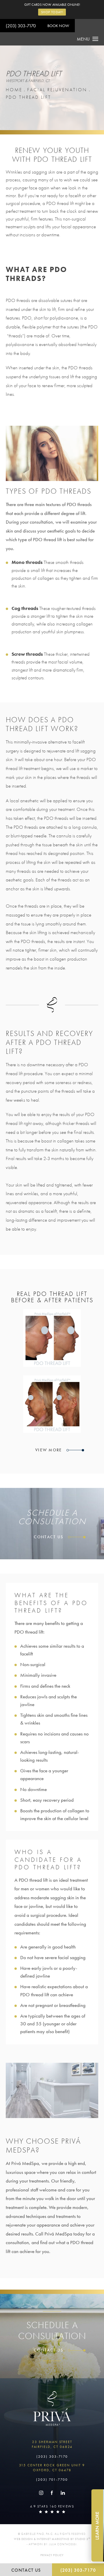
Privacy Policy (52, 2555)
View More (49, 1450)
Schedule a (52, 2331)
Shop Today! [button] (52, 12)
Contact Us (49, 1537)
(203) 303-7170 (21, 26)
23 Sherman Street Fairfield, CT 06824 (52, 2444)
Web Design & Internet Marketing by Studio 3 (52, 2539)
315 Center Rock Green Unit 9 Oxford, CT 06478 (52, 2468)
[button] (41, 2493)
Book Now (58, 26)
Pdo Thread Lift (28, 97)
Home (14, 90)
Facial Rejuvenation (57, 90)
